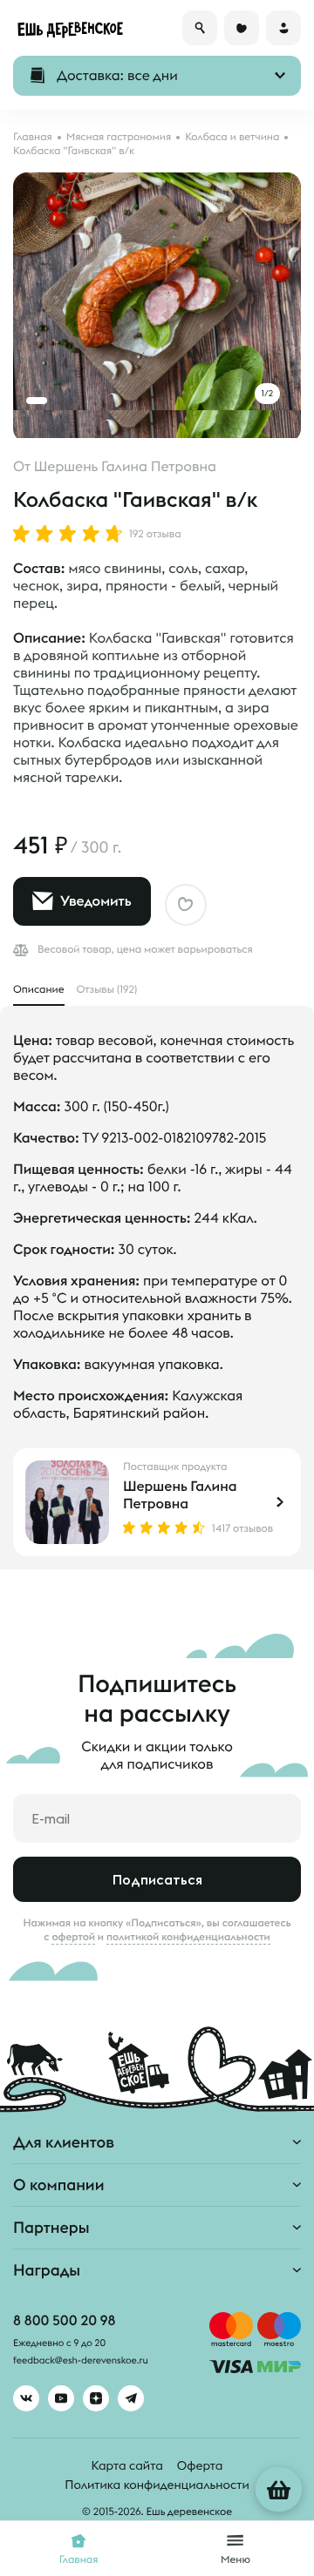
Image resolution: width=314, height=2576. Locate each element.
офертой (73, 1937)
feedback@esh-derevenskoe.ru (81, 2361)
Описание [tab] (39, 990)
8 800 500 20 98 (64, 2321)
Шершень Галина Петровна (125, 467)
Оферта (200, 2465)
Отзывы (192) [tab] (107, 990)
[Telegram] (131, 2398)
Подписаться (157, 1879)
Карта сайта (127, 2465)
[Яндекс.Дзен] (96, 2398)
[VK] (26, 2398)
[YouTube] (61, 2398)
